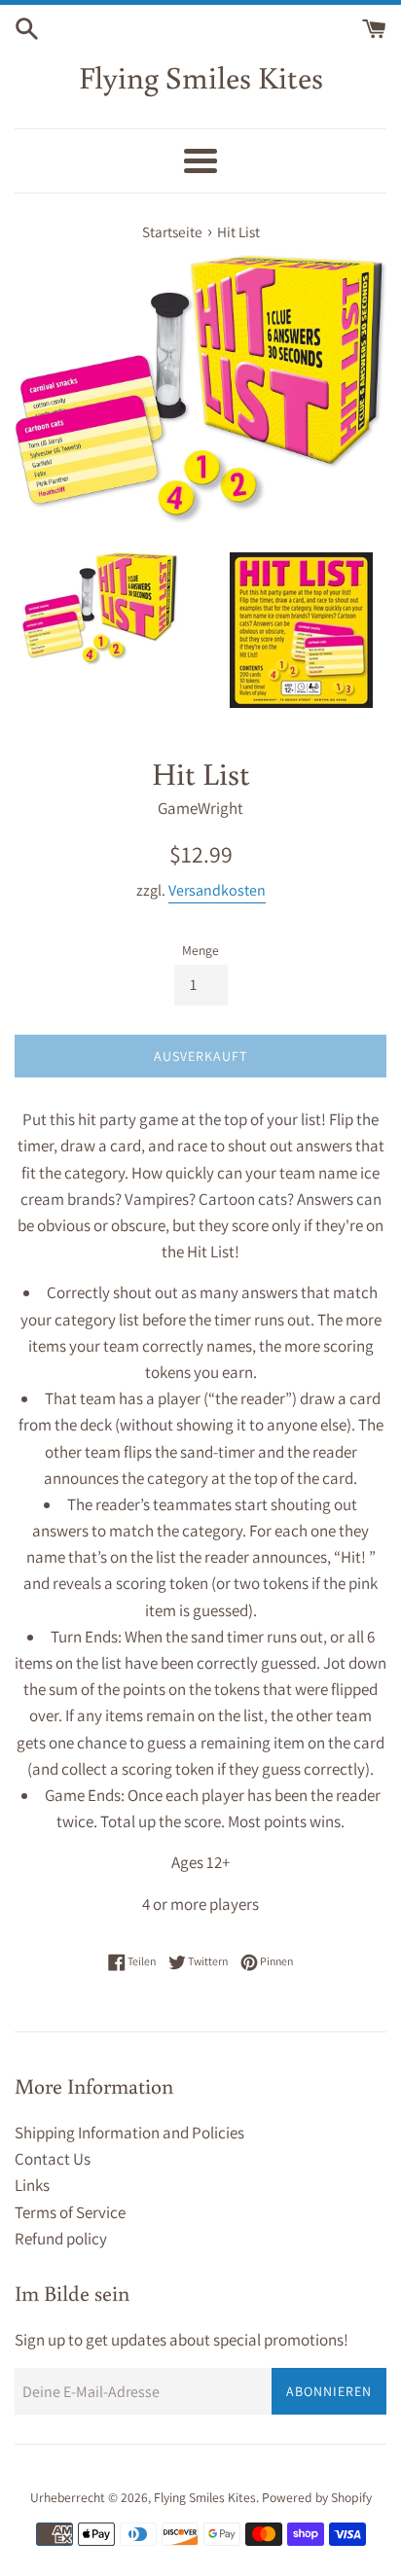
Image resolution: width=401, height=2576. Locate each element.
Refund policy (61, 2239)
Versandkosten (217, 890)
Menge (200, 950)
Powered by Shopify (317, 2497)
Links (32, 2185)
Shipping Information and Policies (129, 2133)
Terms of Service (70, 2212)
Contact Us (53, 2159)
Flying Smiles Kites (201, 77)
